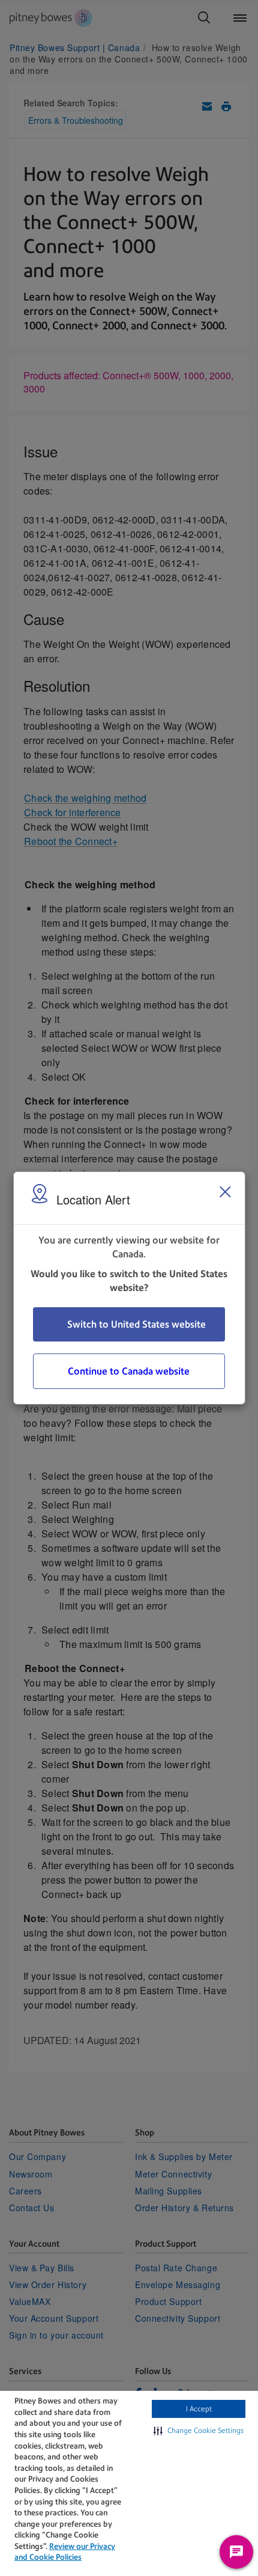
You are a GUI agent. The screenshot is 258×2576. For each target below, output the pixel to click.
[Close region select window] (225, 1192)
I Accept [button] (199, 2409)
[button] (199, 2431)
